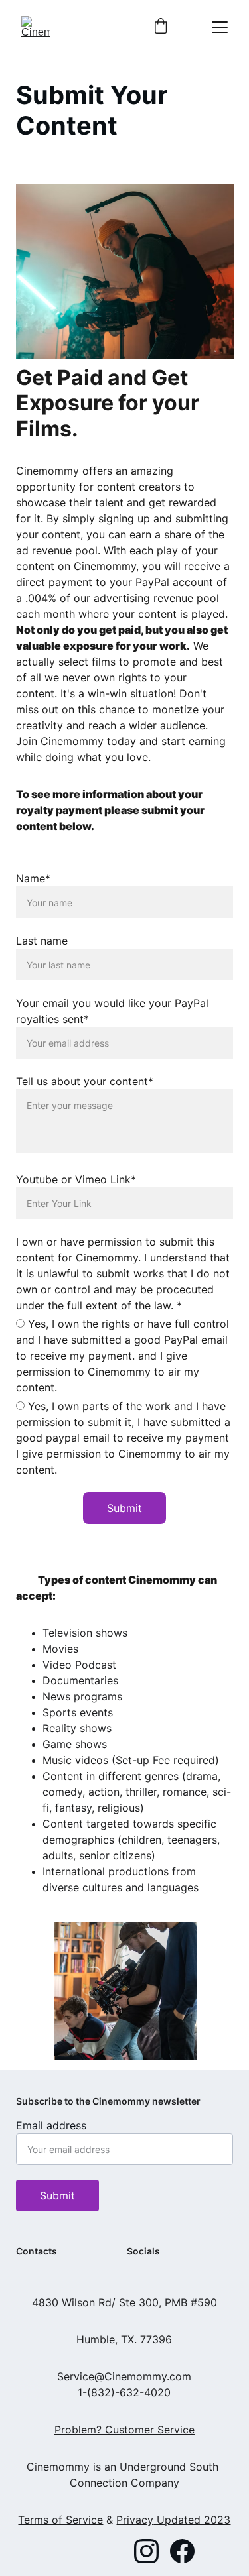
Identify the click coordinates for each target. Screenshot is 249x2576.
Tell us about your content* (85, 1081)
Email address (51, 2125)
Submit (124, 1508)
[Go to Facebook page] (182, 2551)
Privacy (135, 2520)
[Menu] (220, 27)
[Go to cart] (161, 27)
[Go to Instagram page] (146, 2551)
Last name (42, 941)
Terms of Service (60, 2520)
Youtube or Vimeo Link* (76, 1179)
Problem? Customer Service (124, 2430)
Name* (33, 878)
